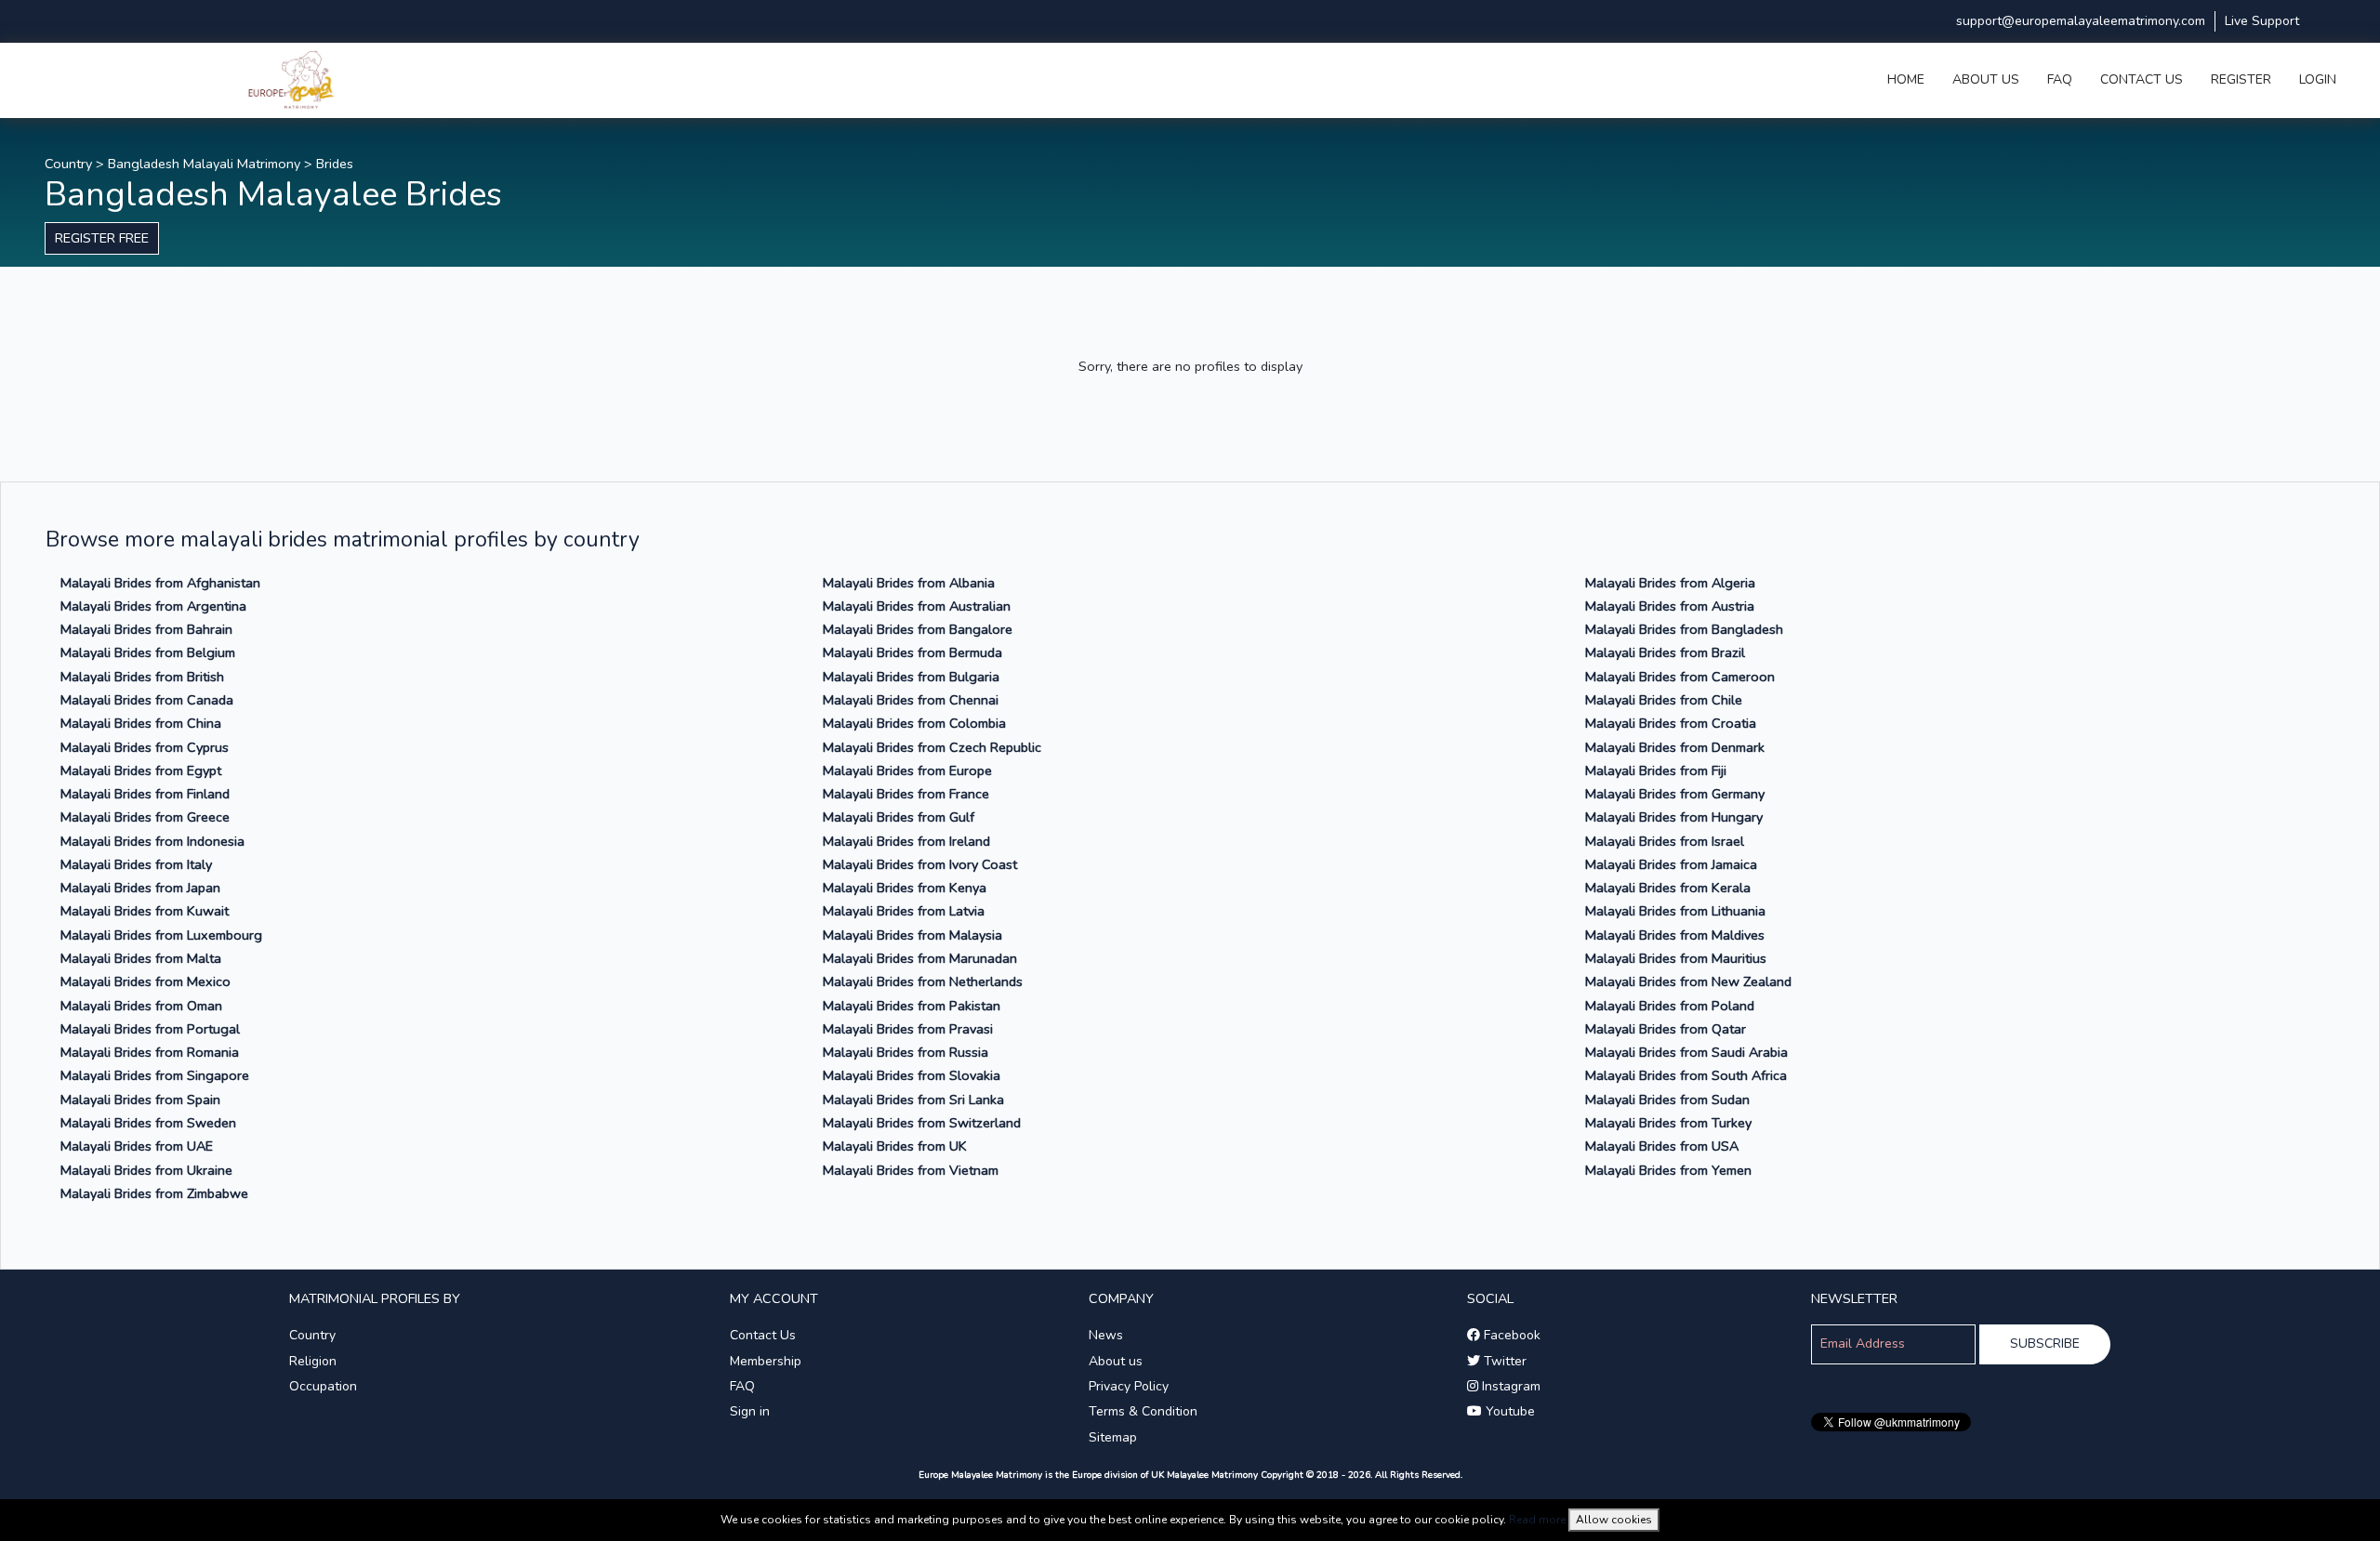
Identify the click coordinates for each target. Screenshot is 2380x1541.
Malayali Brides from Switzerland (922, 1123)
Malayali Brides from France (906, 794)
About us (1116, 1361)
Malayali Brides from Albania (909, 583)
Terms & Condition (1143, 1411)
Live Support (2262, 21)
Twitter (1503, 1361)
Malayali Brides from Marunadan (920, 958)
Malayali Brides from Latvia (904, 911)
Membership (766, 1361)
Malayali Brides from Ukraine (146, 1170)
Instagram (1509, 1386)
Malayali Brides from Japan (140, 888)
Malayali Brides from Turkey (1668, 1123)
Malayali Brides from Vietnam (911, 1170)
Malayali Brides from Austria (1670, 606)
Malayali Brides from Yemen (1668, 1170)
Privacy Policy (1129, 1386)
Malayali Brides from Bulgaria (911, 677)
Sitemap (1113, 1437)
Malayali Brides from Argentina (153, 606)
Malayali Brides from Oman (141, 1006)
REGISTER (2241, 79)
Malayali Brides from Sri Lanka (913, 1100)
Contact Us (763, 1335)
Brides (335, 164)
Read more (1537, 1520)
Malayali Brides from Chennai (911, 700)
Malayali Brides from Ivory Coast (920, 864)
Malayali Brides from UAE (137, 1146)
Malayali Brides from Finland (145, 794)
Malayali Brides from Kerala (1668, 888)
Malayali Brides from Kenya (905, 888)
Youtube (1508, 1411)
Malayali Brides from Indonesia (152, 841)
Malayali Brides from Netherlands (923, 981)
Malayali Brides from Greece (145, 817)
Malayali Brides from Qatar (1666, 1029)
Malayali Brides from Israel (1665, 841)
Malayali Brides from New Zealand (1688, 981)
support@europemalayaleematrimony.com (2081, 21)
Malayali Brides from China (141, 723)
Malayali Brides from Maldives (1675, 935)
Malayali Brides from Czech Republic (932, 747)
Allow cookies (1614, 1520)
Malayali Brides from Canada (147, 700)
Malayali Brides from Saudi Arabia (1686, 1052)
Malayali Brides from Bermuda (912, 652)
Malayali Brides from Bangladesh (1684, 629)
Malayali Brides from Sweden (148, 1123)
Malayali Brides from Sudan (1667, 1100)
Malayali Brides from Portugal (150, 1029)
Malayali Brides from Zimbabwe (154, 1193)
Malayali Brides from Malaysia (912, 935)
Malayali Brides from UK (895, 1146)
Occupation (323, 1386)
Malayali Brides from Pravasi (908, 1029)
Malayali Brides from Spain (140, 1100)
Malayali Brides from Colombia (914, 723)
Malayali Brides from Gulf (899, 817)
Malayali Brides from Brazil (1665, 652)
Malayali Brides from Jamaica (1671, 864)
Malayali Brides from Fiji (1656, 770)
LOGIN (2318, 79)
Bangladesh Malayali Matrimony (204, 164)
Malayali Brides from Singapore (155, 1075)
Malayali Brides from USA (1662, 1146)
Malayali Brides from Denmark (1675, 747)
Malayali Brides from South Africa (1686, 1075)
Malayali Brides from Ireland (906, 841)
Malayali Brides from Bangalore (918, 629)
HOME (1906, 79)
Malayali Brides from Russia (906, 1052)
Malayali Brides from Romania (150, 1052)
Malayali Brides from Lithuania (1675, 911)
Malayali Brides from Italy (136, 864)
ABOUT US (1986, 79)
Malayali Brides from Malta (141, 958)
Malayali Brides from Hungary (1674, 817)
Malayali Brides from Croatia (1671, 723)
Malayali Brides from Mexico (145, 981)
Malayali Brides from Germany (1675, 794)
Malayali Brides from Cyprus (145, 747)
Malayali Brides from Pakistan (912, 1006)
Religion (313, 1361)
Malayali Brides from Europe (907, 770)
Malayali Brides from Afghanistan (160, 583)
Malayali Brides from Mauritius (1676, 958)
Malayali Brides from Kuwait (145, 911)
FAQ (2060, 79)
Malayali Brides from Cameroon (1680, 677)
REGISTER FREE (102, 238)
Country (68, 164)
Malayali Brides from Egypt (141, 770)
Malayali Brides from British (142, 677)
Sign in (750, 1411)
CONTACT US (2142, 79)
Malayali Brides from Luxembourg (161, 935)
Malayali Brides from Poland (1670, 1006)
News (1106, 1335)
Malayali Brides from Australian (917, 606)
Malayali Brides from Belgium (148, 652)
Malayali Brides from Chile (1664, 700)
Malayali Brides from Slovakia (912, 1075)
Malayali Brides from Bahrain (146, 629)
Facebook (1510, 1335)
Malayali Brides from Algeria (1670, 583)
